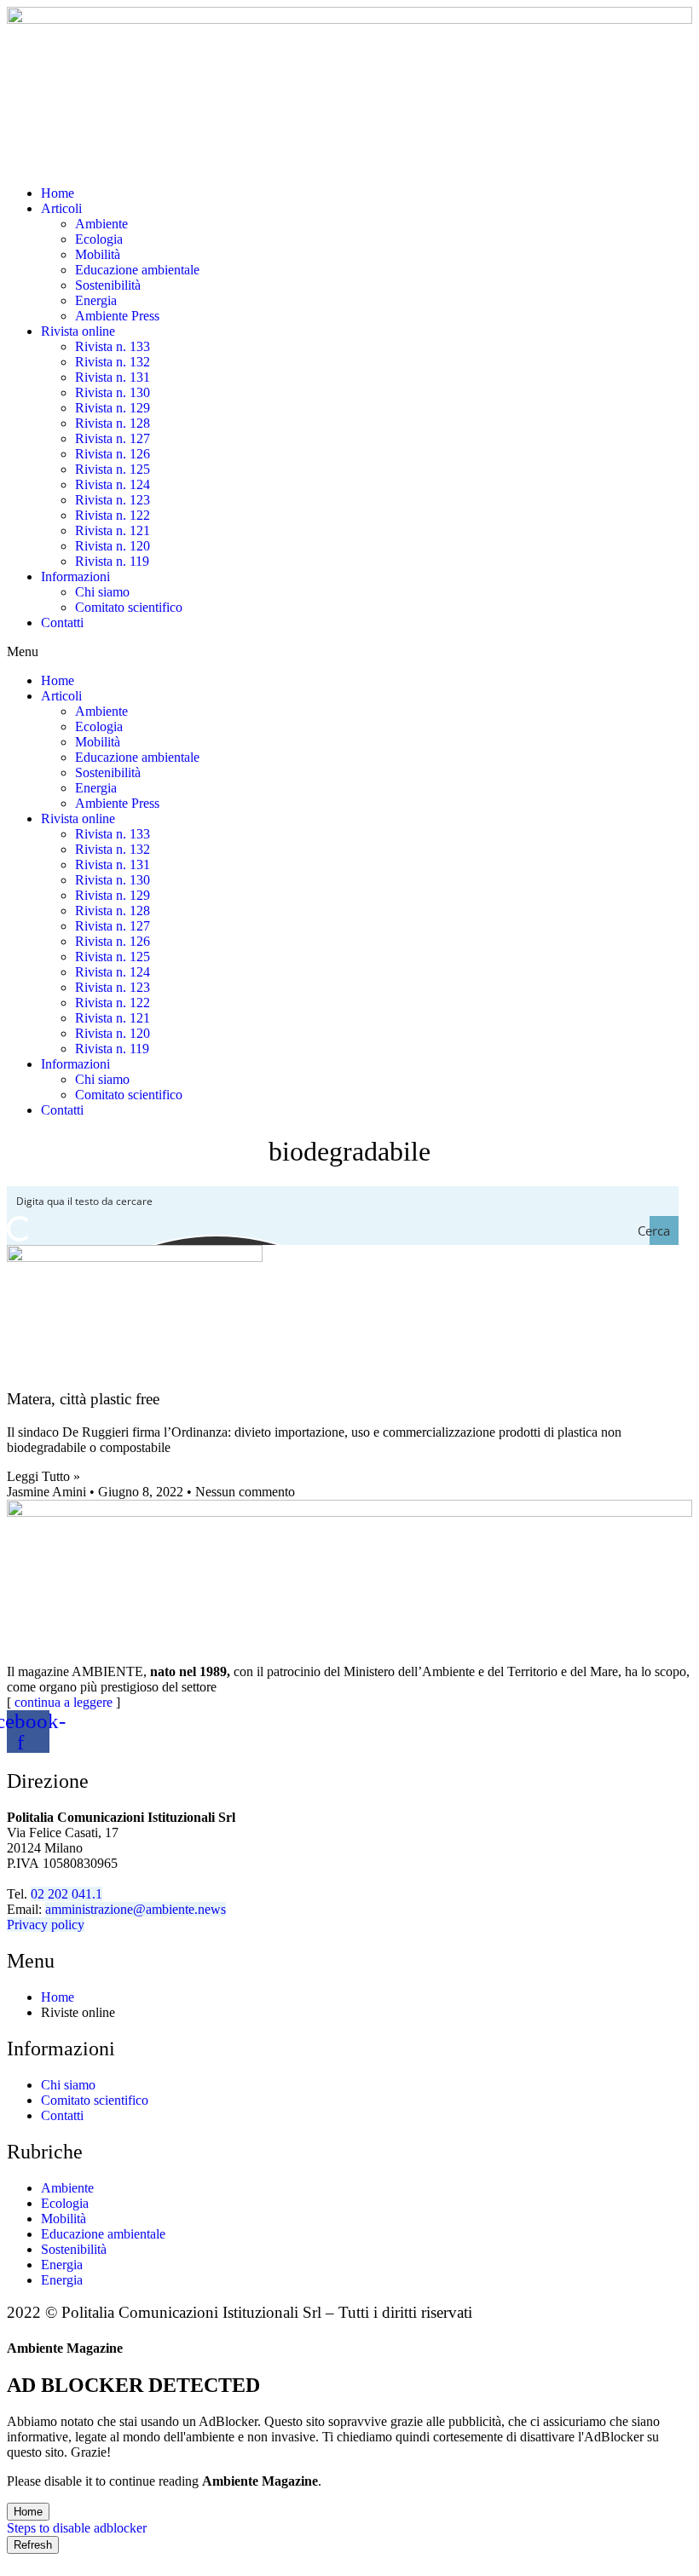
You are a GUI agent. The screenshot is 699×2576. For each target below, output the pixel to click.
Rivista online (78, 331)
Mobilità (98, 254)
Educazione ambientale (137, 270)
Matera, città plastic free (83, 1399)
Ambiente (101, 224)
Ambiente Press (117, 316)
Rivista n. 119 (112, 561)
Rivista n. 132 (113, 362)
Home (58, 193)
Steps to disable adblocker (77, 2528)
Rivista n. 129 (113, 408)
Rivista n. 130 (113, 392)
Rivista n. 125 (113, 469)
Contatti (62, 622)
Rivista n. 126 (113, 454)
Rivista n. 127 (113, 438)
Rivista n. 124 (113, 484)
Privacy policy (46, 1925)
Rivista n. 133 (113, 346)
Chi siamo (102, 592)
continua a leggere (64, 1702)
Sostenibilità (108, 285)
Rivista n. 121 (113, 530)
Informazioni (75, 576)
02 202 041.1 (66, 1894)
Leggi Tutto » (43, 1476)
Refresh (33, 2545)
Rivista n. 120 (113, 546)
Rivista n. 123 (113, 500)
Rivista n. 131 (113, 377)
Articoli (61, 208)
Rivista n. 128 (113, 423)
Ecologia (99, 239)
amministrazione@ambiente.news (136, 1909)
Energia (96, 300)
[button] (349, 652)
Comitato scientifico (129, 607)
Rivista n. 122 (113, 515)
